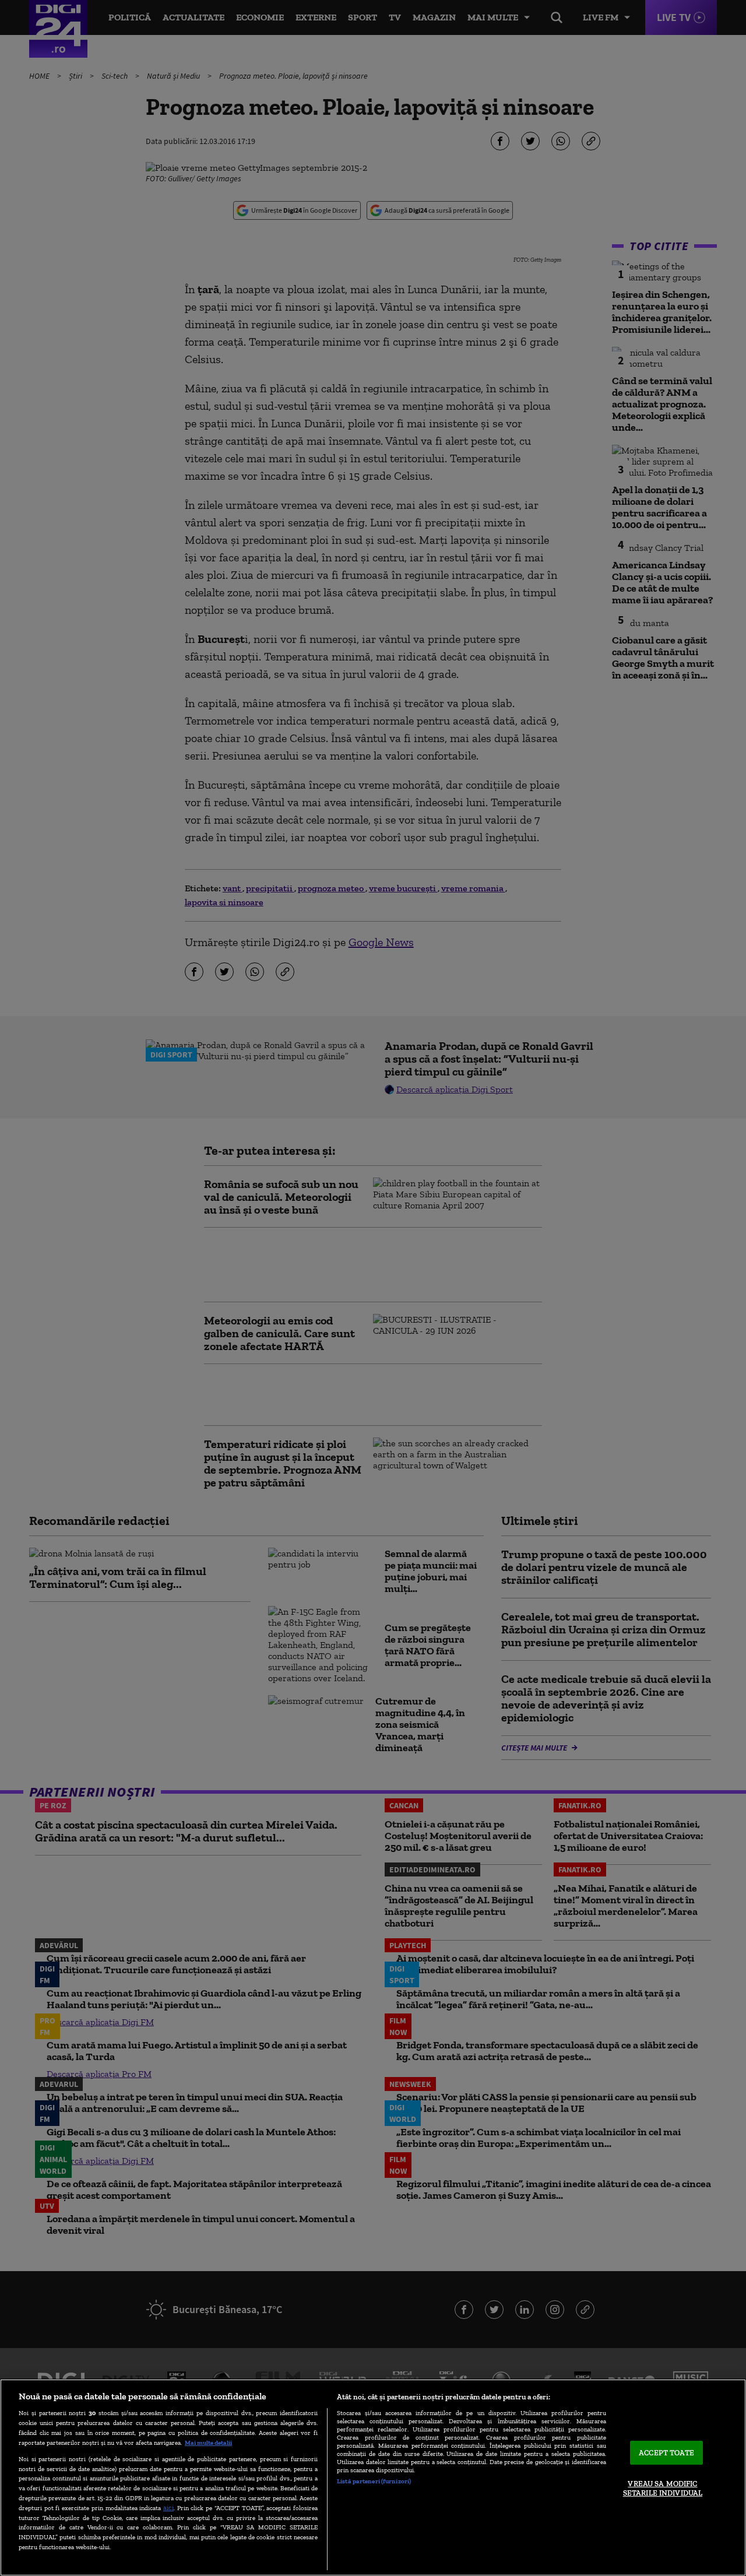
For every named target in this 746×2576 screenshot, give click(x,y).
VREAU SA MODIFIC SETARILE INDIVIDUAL (663, 2489)
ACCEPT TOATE (666, 2453)
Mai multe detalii (208, 2443)
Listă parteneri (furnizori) (374, 2481)
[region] (373, 2477)
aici (168, 2508)
